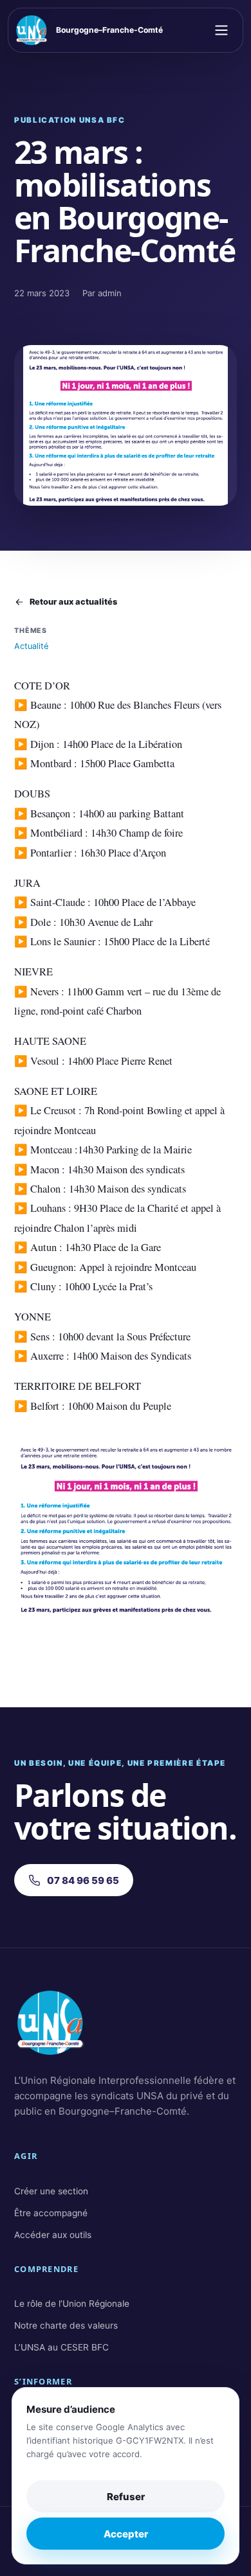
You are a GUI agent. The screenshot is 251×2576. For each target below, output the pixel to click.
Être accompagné (51, 2213)
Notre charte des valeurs (66, 2325)
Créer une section (51, 2191)
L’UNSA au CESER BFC (61, 2347)
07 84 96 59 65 (83, 1880)
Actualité (31, 646)
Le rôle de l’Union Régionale (72, 2304)
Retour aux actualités (73, 602)
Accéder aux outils (53, 2235)
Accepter (126, 2534)
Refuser (126, 2497)
